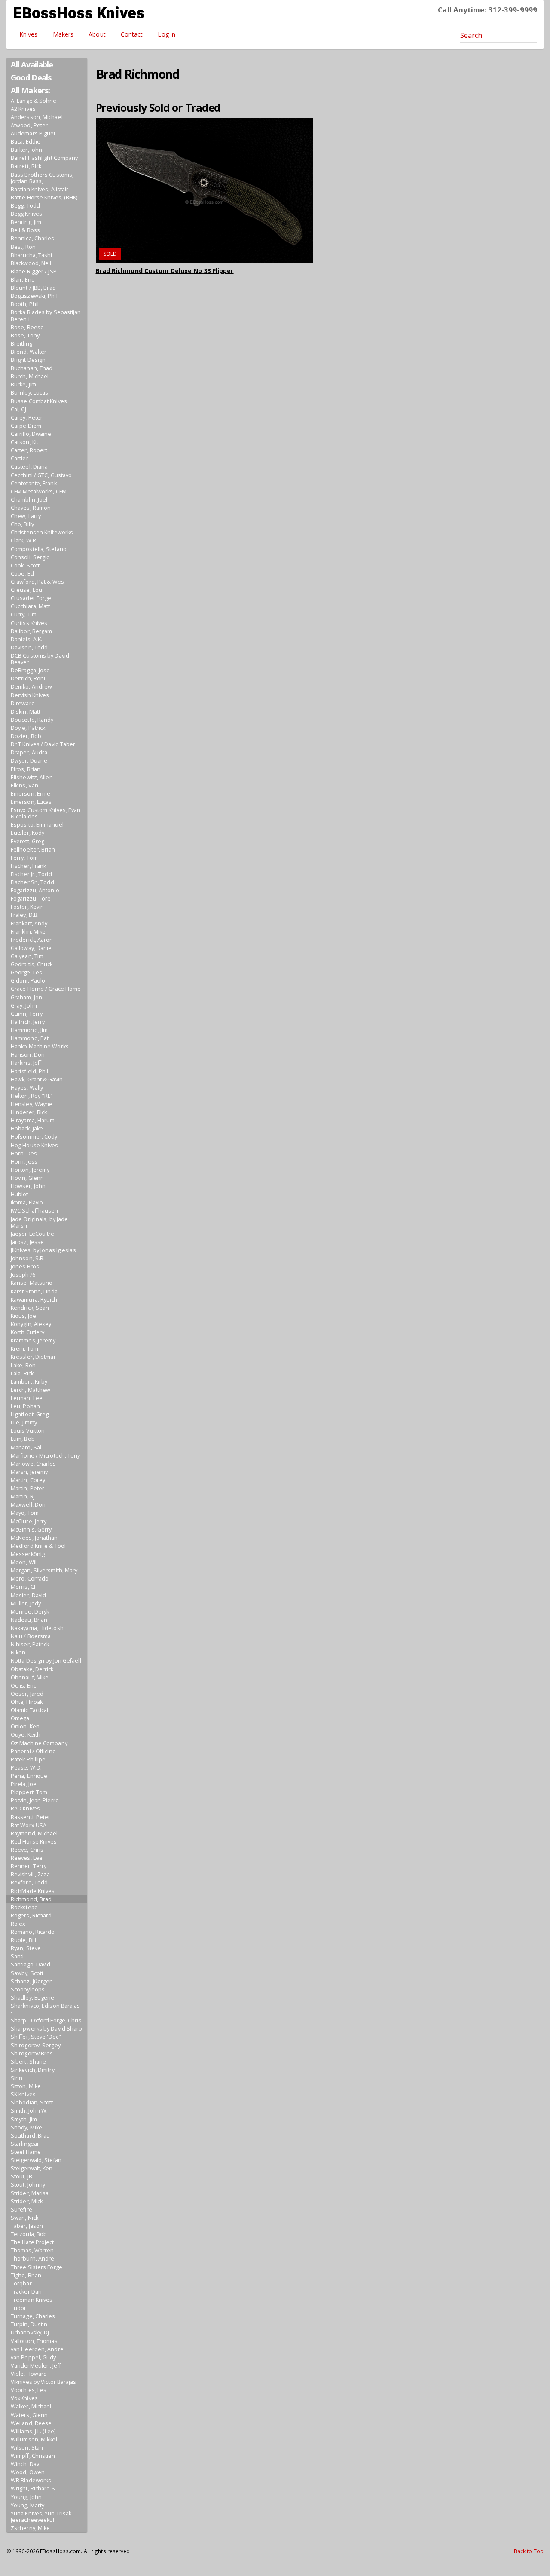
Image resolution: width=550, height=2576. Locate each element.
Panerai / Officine (33, 1751)
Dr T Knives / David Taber (43, 744)
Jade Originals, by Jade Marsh (39, 1222)
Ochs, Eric (23, 1686)
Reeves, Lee (27, 1858)
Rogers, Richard (31, 1916)
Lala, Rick (22, 1374)
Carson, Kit (24, 442)
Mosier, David (28, 1595)
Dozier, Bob (26, 736)
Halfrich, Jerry (28, 1022)
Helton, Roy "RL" (32, 1096)
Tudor (19, 2308)
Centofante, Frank (34, 483)
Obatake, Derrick (32, 1669)
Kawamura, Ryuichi (35, 1300)
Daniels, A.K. (26, 639)
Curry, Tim (24, 614)
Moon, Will (24, 1562)
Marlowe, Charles (34, 1464)
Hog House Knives (35, 1145)
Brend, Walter (29, 352)
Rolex (18, 1924)
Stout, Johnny (28, 2185)
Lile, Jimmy (24, 1423)
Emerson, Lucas (31, 802)
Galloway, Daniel (32, 948)
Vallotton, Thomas (34, 2341)
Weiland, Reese (31, 2423)
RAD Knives (25, 1809)
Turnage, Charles (33, 2316)
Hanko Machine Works (40, 1046)
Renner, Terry (29, 1866)
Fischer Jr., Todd (31, 874)
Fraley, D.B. (25, 915)
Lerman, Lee (27, 1398)
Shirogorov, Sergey (36, 2045)
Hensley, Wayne (32, 1104)
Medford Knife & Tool (38, 1546)
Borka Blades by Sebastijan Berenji (46, 315)
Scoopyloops (28, 1989)
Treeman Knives (32, 2300)
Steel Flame (26, 2152)
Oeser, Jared (27, 1694)
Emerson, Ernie (31, 794)
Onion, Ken (25, 1726)
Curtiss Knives (29, 623)
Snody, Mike (26, 2127)
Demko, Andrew (31, 687)
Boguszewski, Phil (34, 296)
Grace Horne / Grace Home (46, 989)
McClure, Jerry (29, 1521)
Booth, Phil (25, 304)
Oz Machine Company (39, 1743)
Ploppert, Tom (29, 1792)
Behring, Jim (26, 222)
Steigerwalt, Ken (32, 2168)
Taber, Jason (27, 2226)
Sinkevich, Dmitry (33, 2070)
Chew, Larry (26, 516)
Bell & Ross (25, 230)
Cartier (20, 458)
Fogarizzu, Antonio (35, 890)
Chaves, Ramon (31, 508)
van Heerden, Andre (37, 2349)
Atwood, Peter (29, 125)
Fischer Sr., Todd (32, 882)
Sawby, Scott (27, 1973)
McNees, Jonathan (34, 1538)
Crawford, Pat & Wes (37, 582)
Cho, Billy (22, 524)
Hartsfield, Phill (30, 1071)
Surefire (21, 2210)
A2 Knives (23, 109)
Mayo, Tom (25, 1513)
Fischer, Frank (28, 866)
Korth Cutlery (27, 1332)
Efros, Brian (26, 769)
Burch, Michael (30, 376)
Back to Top (529, 2551)
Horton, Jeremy (30, 1170)
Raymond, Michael (34, 1833)
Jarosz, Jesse (27, 1242)
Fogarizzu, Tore (31, 899)
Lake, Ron (23, 1365)
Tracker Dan (26, 2292)
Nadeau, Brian (29, 1620)
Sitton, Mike (26, 2086)
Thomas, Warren (32, 2250)
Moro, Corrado (30, 1579)
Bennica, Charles (33, 238)
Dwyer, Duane (29, 761)
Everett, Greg (27, 841)
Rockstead (24, 1907)
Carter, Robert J (31, 450)
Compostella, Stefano (39, 549)
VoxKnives (24, 2398)
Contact (132, 34)
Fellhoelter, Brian (33, 850)
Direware (23, 703)
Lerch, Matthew (31, 1390)
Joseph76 (23, 1275)
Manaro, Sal (26, 1447)
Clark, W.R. (24, 541)
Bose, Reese (27, 327)
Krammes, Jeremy (33, 1340)
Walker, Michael (31, 2406)
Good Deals (31, 77)
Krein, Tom (24, 1349)
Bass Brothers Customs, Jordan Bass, (42, 178)
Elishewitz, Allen (32, 777)
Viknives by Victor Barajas (44, 2382)
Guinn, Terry (27, 1014)
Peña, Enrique (29, 1776)
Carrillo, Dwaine (31, 434)
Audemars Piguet (33, 133)
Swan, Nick (24, 2218)
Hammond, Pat (30, 1038)
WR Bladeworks (31, 2480)
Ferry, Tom (24, 858)
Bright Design (28, 360)
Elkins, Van (24, 786)
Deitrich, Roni (28, 678)
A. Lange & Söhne (34, 101)
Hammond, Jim (29, 1030)
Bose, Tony (25, 335)
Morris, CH (24, 1587)
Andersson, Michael (37, 117)
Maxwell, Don (28, 1505)
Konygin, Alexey (31, 1324)
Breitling (21, 344)
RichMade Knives (33, 1891)
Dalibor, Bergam (32, 631)
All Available (32, 64)
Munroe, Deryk (30, 1612)
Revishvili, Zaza (31, 1874)
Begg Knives (26, 214)
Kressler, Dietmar (33, 1357)
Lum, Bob (23, 1439)
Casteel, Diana (29, 467)
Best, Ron (23, 247)
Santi (17, 1956)
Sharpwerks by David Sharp (47, 2029)
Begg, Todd (25, 206)
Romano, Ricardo (33, 1932)
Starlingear (25, 2144)
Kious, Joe (23, 1316)
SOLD (110, 254)
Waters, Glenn (29, 2415)
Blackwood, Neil (31, 263)
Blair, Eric (22, 280)
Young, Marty (27, 2505)
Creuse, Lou (26, 590)
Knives (29, 34)
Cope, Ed (22, 574)
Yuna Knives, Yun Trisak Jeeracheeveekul (41, 2517)
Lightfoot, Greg (30, 1414)
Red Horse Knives (34, 1842)
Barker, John (26, 150)
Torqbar (21, 2283)
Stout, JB (21, 2176)
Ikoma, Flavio (27, 1202)
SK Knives (23, 2094)
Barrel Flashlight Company (44, 158)
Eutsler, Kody (27, 833)
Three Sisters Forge (37, 2267)
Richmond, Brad (31, 1899)
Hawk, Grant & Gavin (37, 1080)
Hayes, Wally (27, 1088)
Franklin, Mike (28, 932)
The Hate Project (32, 2242)
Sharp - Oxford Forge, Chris (46, 2020)
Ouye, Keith (26, 1735)
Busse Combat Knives (39, 401)
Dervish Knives (30, 695)
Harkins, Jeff (26, 1063)
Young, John (26, 2497)
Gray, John (24, 1006)
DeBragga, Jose (30, 670)
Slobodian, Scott (32, 2103)
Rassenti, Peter (31, 1817)
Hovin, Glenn (27, 1178)
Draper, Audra (29, 752)
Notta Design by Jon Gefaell (46, 1661)
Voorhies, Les (29, 2390)
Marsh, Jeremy (29, 1472)
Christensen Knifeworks (42, 532)
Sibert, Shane (28, 2062)
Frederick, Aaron (32, 940)
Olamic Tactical (30, 1710)
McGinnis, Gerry (31, 1530)
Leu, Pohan (25, 1406)
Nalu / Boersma (31, 1636)
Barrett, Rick (26, 166)
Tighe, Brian (26, 2275)
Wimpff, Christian (33, 2456)
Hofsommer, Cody (34, 1137)
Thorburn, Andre (33, 2259)
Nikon (18, 1652)
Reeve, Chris (27, 1850)
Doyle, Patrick (28, 728)
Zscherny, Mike (30, 2528)
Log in (167, 34)
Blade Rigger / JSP (34, 271)
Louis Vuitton (28, 1431)
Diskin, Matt (26, 712)
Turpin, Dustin (29, 2324)
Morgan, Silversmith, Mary (44, 1570)
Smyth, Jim (24, 2119)
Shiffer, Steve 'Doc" (36, 2037)
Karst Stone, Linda (34, 1291)
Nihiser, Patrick (30, 1644)
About (97, 34)
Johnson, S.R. (28, 1258)
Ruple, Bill (23, 1940)
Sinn (17, 2078)
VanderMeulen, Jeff (36, 2366)
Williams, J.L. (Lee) (33, 2431)
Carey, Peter (27, 418)
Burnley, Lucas (29, 393)
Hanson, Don (28, 1055)
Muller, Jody (26, 1603)
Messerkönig (28, 1554)
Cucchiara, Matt (31, 606)
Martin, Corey (28, 1480)
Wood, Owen (28, 2472)
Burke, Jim (23, 384)
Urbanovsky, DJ (30, 2332)
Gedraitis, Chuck (32, 964)
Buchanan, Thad (32, 368)
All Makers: (30, 90)
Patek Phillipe (28, 1760)
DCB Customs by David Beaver (40, 659)
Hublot (20, 1194)
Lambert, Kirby (29, 1382)
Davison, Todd (29, 648)
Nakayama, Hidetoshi (38, 1628)
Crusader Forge (31, 598)
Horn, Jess (24, 1162)
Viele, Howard (29, 2374)
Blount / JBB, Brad (33, 288)
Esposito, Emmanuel (37, 825)
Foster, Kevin (27, 907)
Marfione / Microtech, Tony (46, 1456)
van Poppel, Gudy (34, 2357)
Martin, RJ (23, 1496)
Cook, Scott (25, 565)
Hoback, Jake (27, 1129)
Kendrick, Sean (30, 1308)
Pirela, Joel (24, 1784)
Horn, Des (24, 1153)
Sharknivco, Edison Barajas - (46, 2009)
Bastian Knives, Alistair (40, 189)
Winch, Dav (25, 2464)
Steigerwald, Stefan (36, 2160)
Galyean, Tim (27, 956)
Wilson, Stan (27, 2448)
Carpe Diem (26, 426)
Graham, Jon (26, 997)
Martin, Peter (27, 1488)
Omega (20, 1718)
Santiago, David (31, 1965)
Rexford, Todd (29, 1882)
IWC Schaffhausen (35, 1211)
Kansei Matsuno (32, 1283)
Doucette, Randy (32, 720)
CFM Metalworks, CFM (39, 492)
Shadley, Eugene (33, 1998)
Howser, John (28, 1186)
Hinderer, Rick (29, 1112)
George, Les (26, 973)
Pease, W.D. (26, 1768)
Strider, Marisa (30, 2193)
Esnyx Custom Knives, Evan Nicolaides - (46, 813)
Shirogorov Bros (32, 2054)
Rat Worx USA (29, 1825)
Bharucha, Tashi (32, 255)
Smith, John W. (29, 2111)
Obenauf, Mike (30, 1677)
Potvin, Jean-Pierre (35, 1800)
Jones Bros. (26, 1267)
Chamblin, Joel (29, 500)
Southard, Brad (30, 2136)
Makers (63, 34)
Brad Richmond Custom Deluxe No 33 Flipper (165, 271)
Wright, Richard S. (34, 2489)
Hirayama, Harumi (34, 1120)
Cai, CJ (18, 409)
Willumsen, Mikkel (34, 2440)
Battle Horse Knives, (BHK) (44, 198)
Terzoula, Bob (29, 2234)
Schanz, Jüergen (32, 1981)
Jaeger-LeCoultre (33, 1234)
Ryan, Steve (26, 1948)
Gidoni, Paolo (28, 981)
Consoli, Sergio (31, 557)
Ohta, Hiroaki (27, 1702)
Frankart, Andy (29, 924)
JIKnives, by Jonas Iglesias (43, 1250)
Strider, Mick (27, 2201)
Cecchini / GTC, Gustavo (41, 475)
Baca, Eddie (26, 142)
